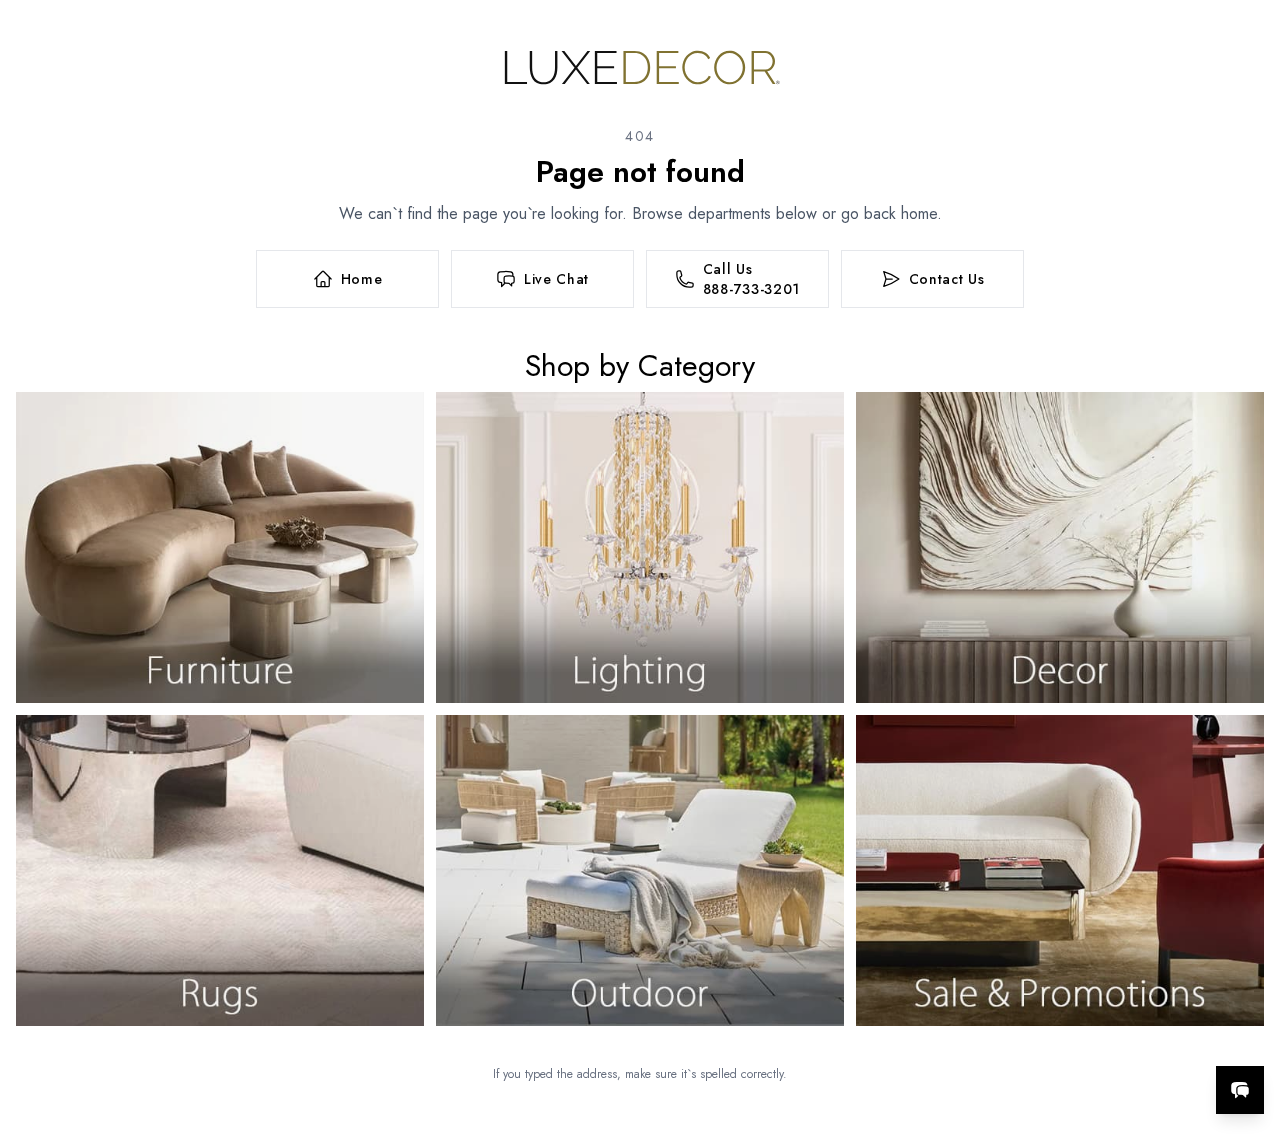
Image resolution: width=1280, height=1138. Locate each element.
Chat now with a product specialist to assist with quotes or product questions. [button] (1099, 1037)
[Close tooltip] (1248, 1029)
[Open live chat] (1240, 1090)
